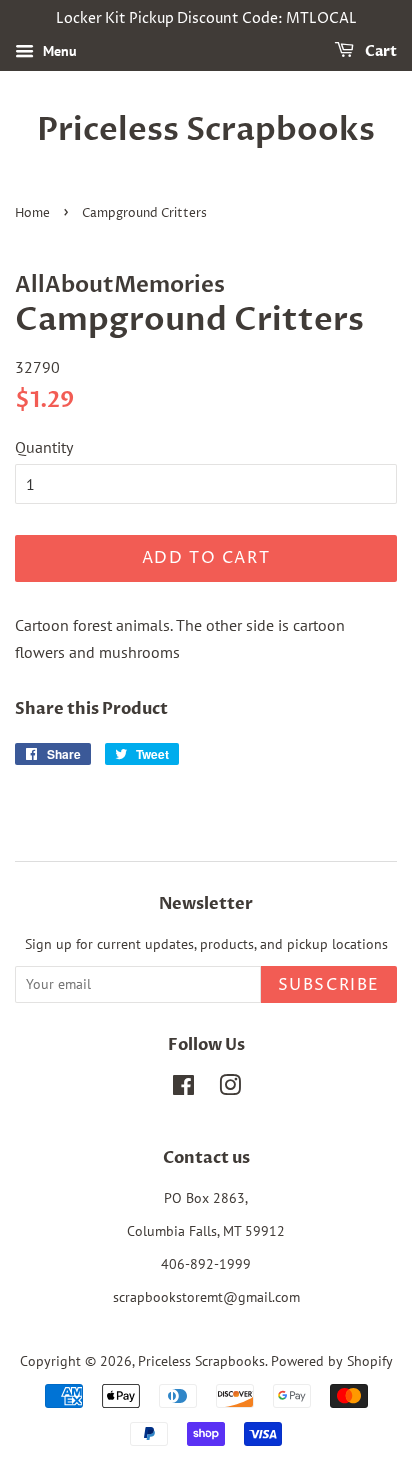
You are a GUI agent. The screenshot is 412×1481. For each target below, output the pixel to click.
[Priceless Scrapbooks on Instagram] (230, 1089)
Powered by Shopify (332, 1361)
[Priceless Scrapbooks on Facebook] (183, 1089)
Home (32, 213)
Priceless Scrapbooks (206, 130)
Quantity (44, 447)
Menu (58, 51)
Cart (379, 51)
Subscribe (329, 985)
